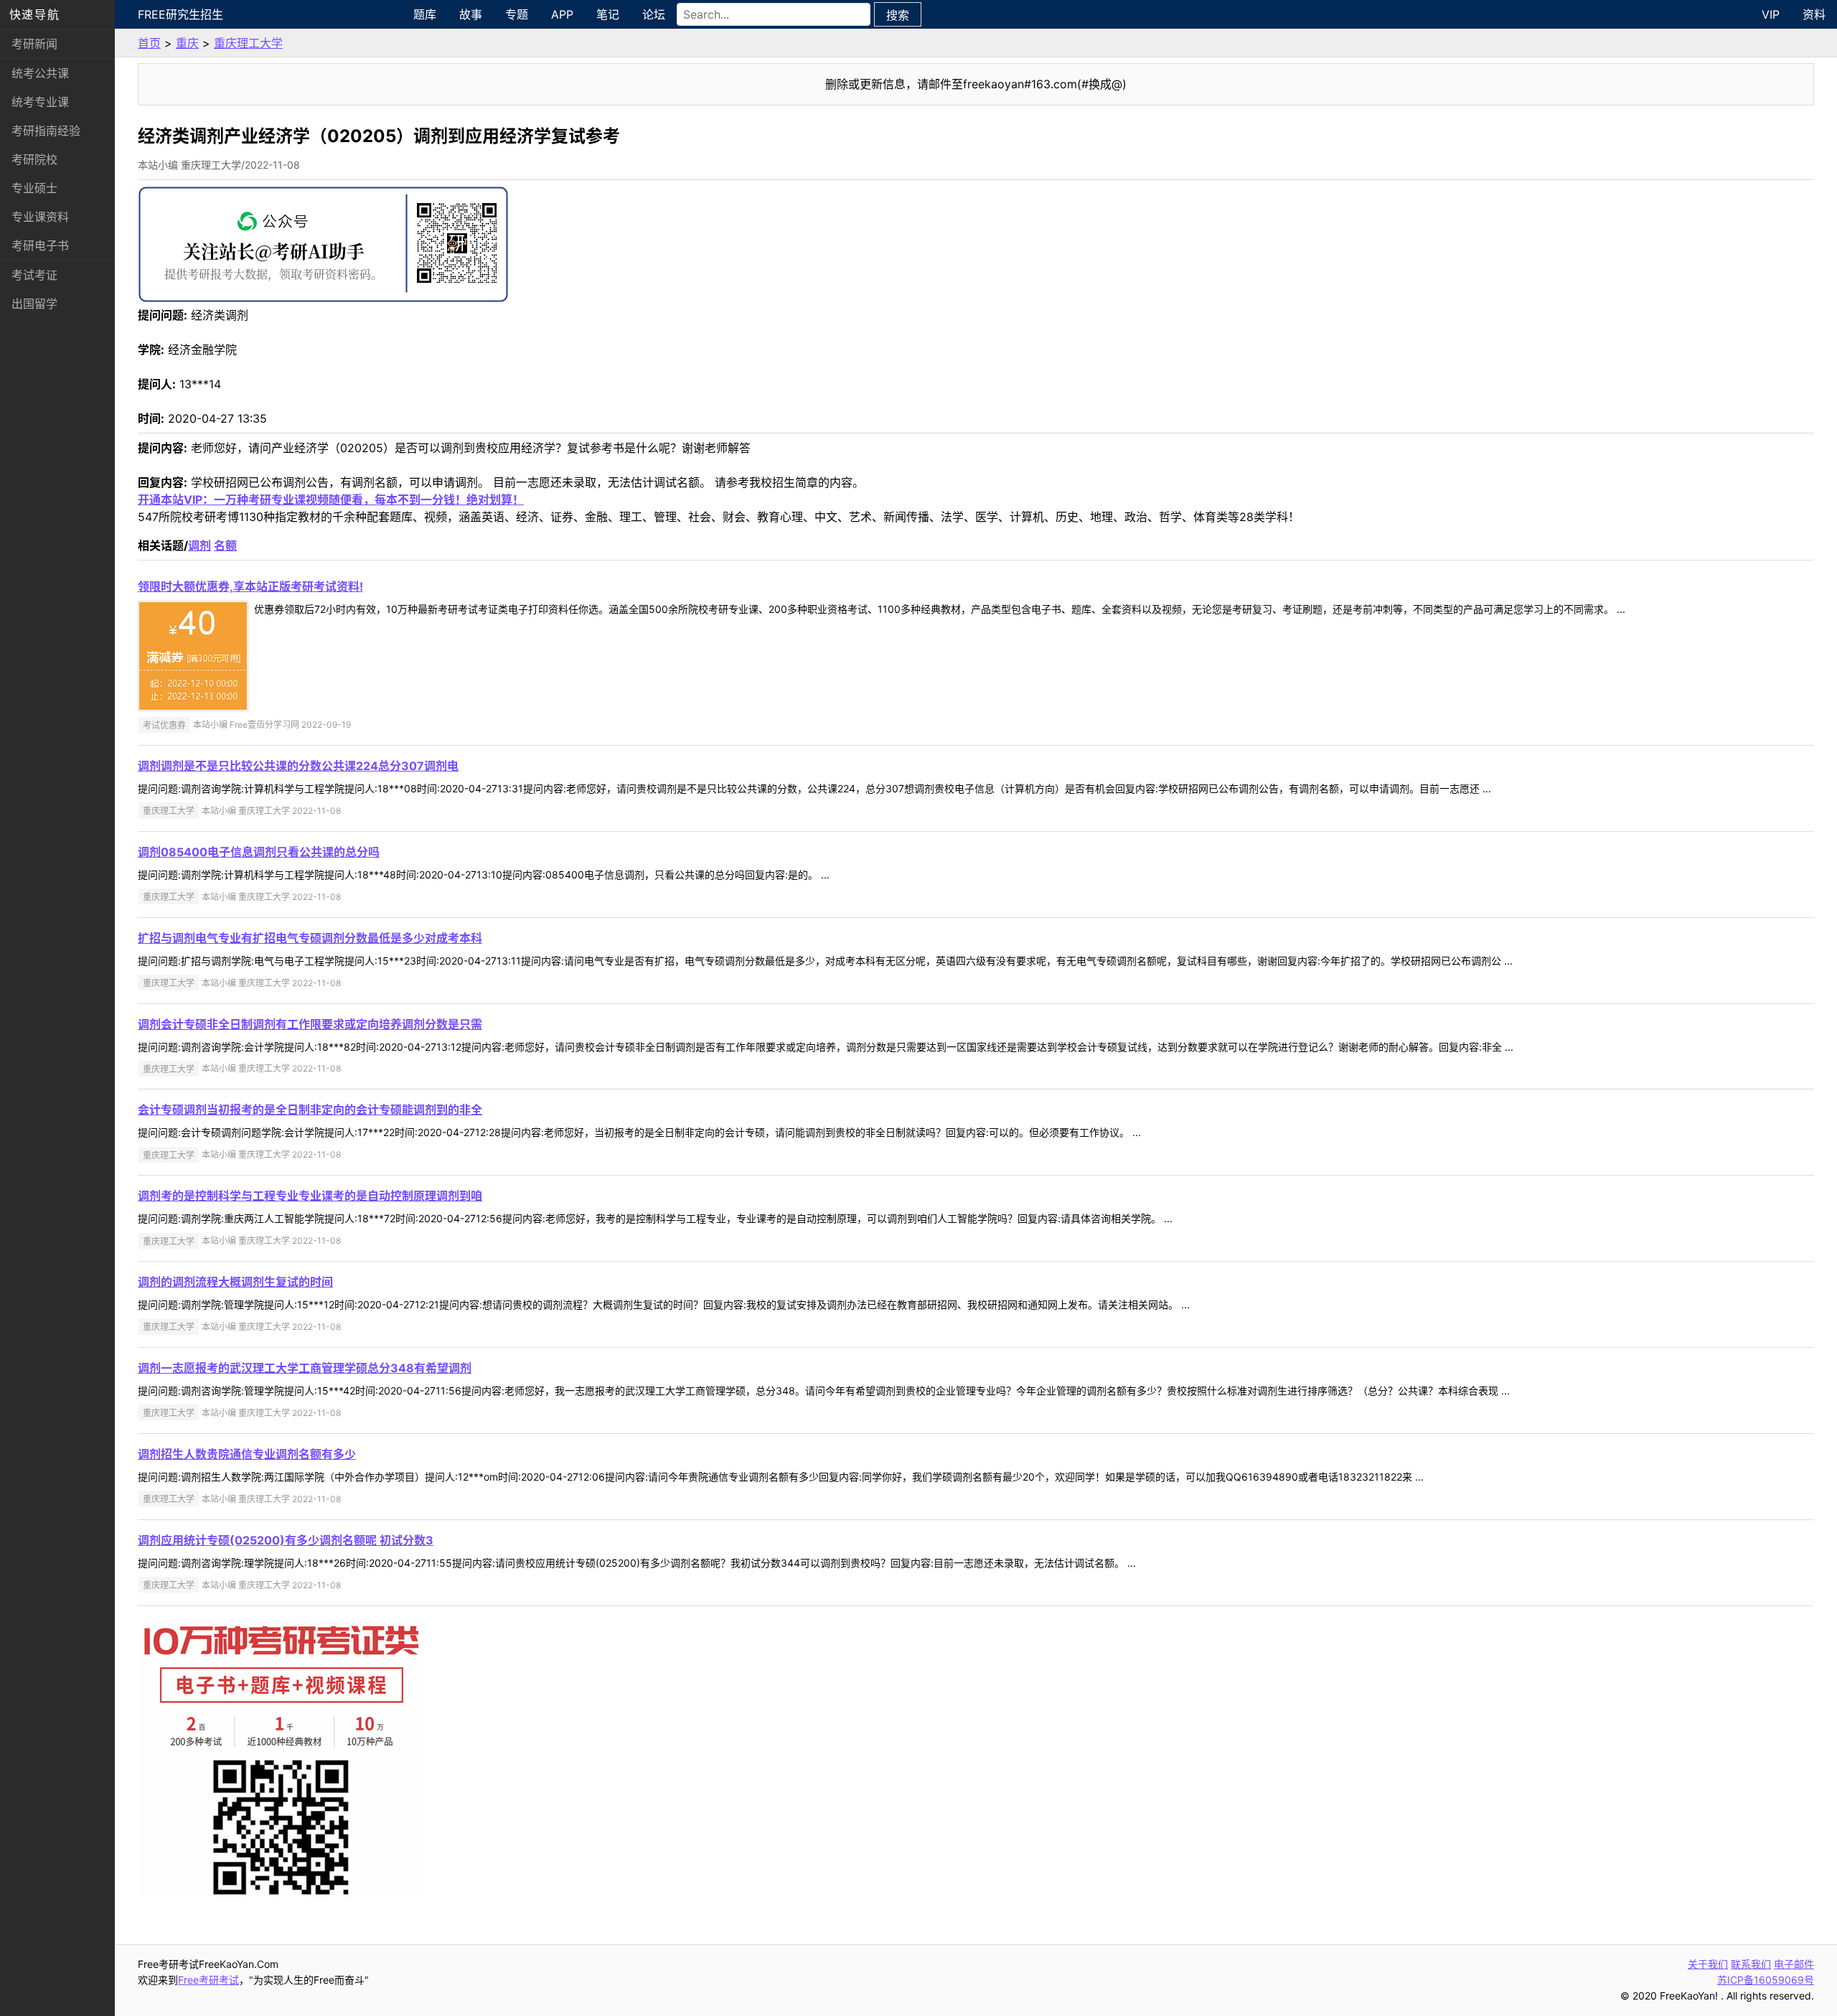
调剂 (199, 545)
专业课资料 (40, 217)
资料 (1814, 14)
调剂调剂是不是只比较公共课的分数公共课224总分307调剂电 (298, 766)
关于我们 (1708, 1964)
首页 (149, 43)
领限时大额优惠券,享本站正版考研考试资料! (250, 586)
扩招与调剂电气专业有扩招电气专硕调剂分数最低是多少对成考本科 (310, 938)
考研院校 (34, 159)
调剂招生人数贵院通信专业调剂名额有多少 (247, 1454)
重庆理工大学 (248, 43)
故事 (471, 14)
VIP (1771, 14)
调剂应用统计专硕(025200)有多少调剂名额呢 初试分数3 (286, 1540)
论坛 (654, 14)
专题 (517, 14)
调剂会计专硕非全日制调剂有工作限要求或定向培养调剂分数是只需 (310, 1024)
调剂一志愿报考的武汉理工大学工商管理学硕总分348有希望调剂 (305, 1368)
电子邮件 (1794, 1964)
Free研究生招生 (180, 14)
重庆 (187, 43)
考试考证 (34, 275)
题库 (425, 14)
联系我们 (1751, 1964)
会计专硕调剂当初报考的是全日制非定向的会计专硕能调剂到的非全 (310, 1110)
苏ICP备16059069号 (1766, 1980)
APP (562, 14)
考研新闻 (34, 44)
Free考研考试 (208, 1980)
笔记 (608, 14)
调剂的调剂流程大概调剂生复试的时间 (235, 1282)
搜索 (898, 15)
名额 (225, 545)
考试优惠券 (164, 725)
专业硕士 (34, 188)
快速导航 (34, 14)
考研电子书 (40, 245)
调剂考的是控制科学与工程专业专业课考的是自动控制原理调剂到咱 (310, 1196)
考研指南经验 (46, 131)
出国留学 (34, 304)
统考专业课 (40, 102)
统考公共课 (40, 73)
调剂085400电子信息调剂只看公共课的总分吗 (259, 852)
